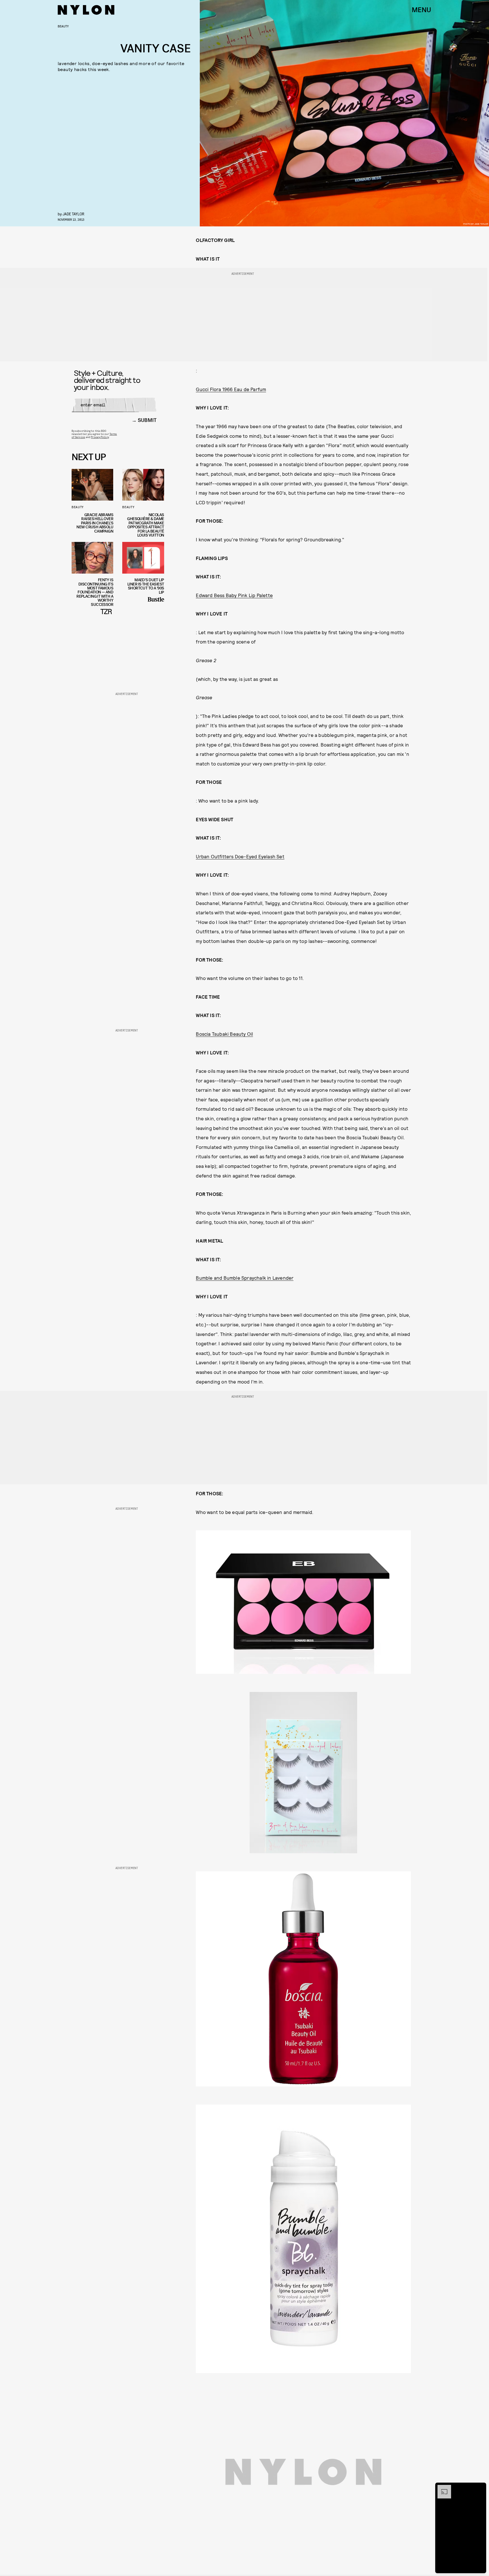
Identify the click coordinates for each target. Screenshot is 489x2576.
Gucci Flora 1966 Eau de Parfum (231, 389)
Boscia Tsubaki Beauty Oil (224, 1034)
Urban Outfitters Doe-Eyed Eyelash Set (240, 856)
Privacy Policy (100, 437)
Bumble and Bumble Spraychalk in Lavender (245, 1278)
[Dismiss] (480, 2488)
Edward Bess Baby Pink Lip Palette (234, 595)
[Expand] (441, 2488)
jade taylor (73, 214)
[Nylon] (86, 10)
